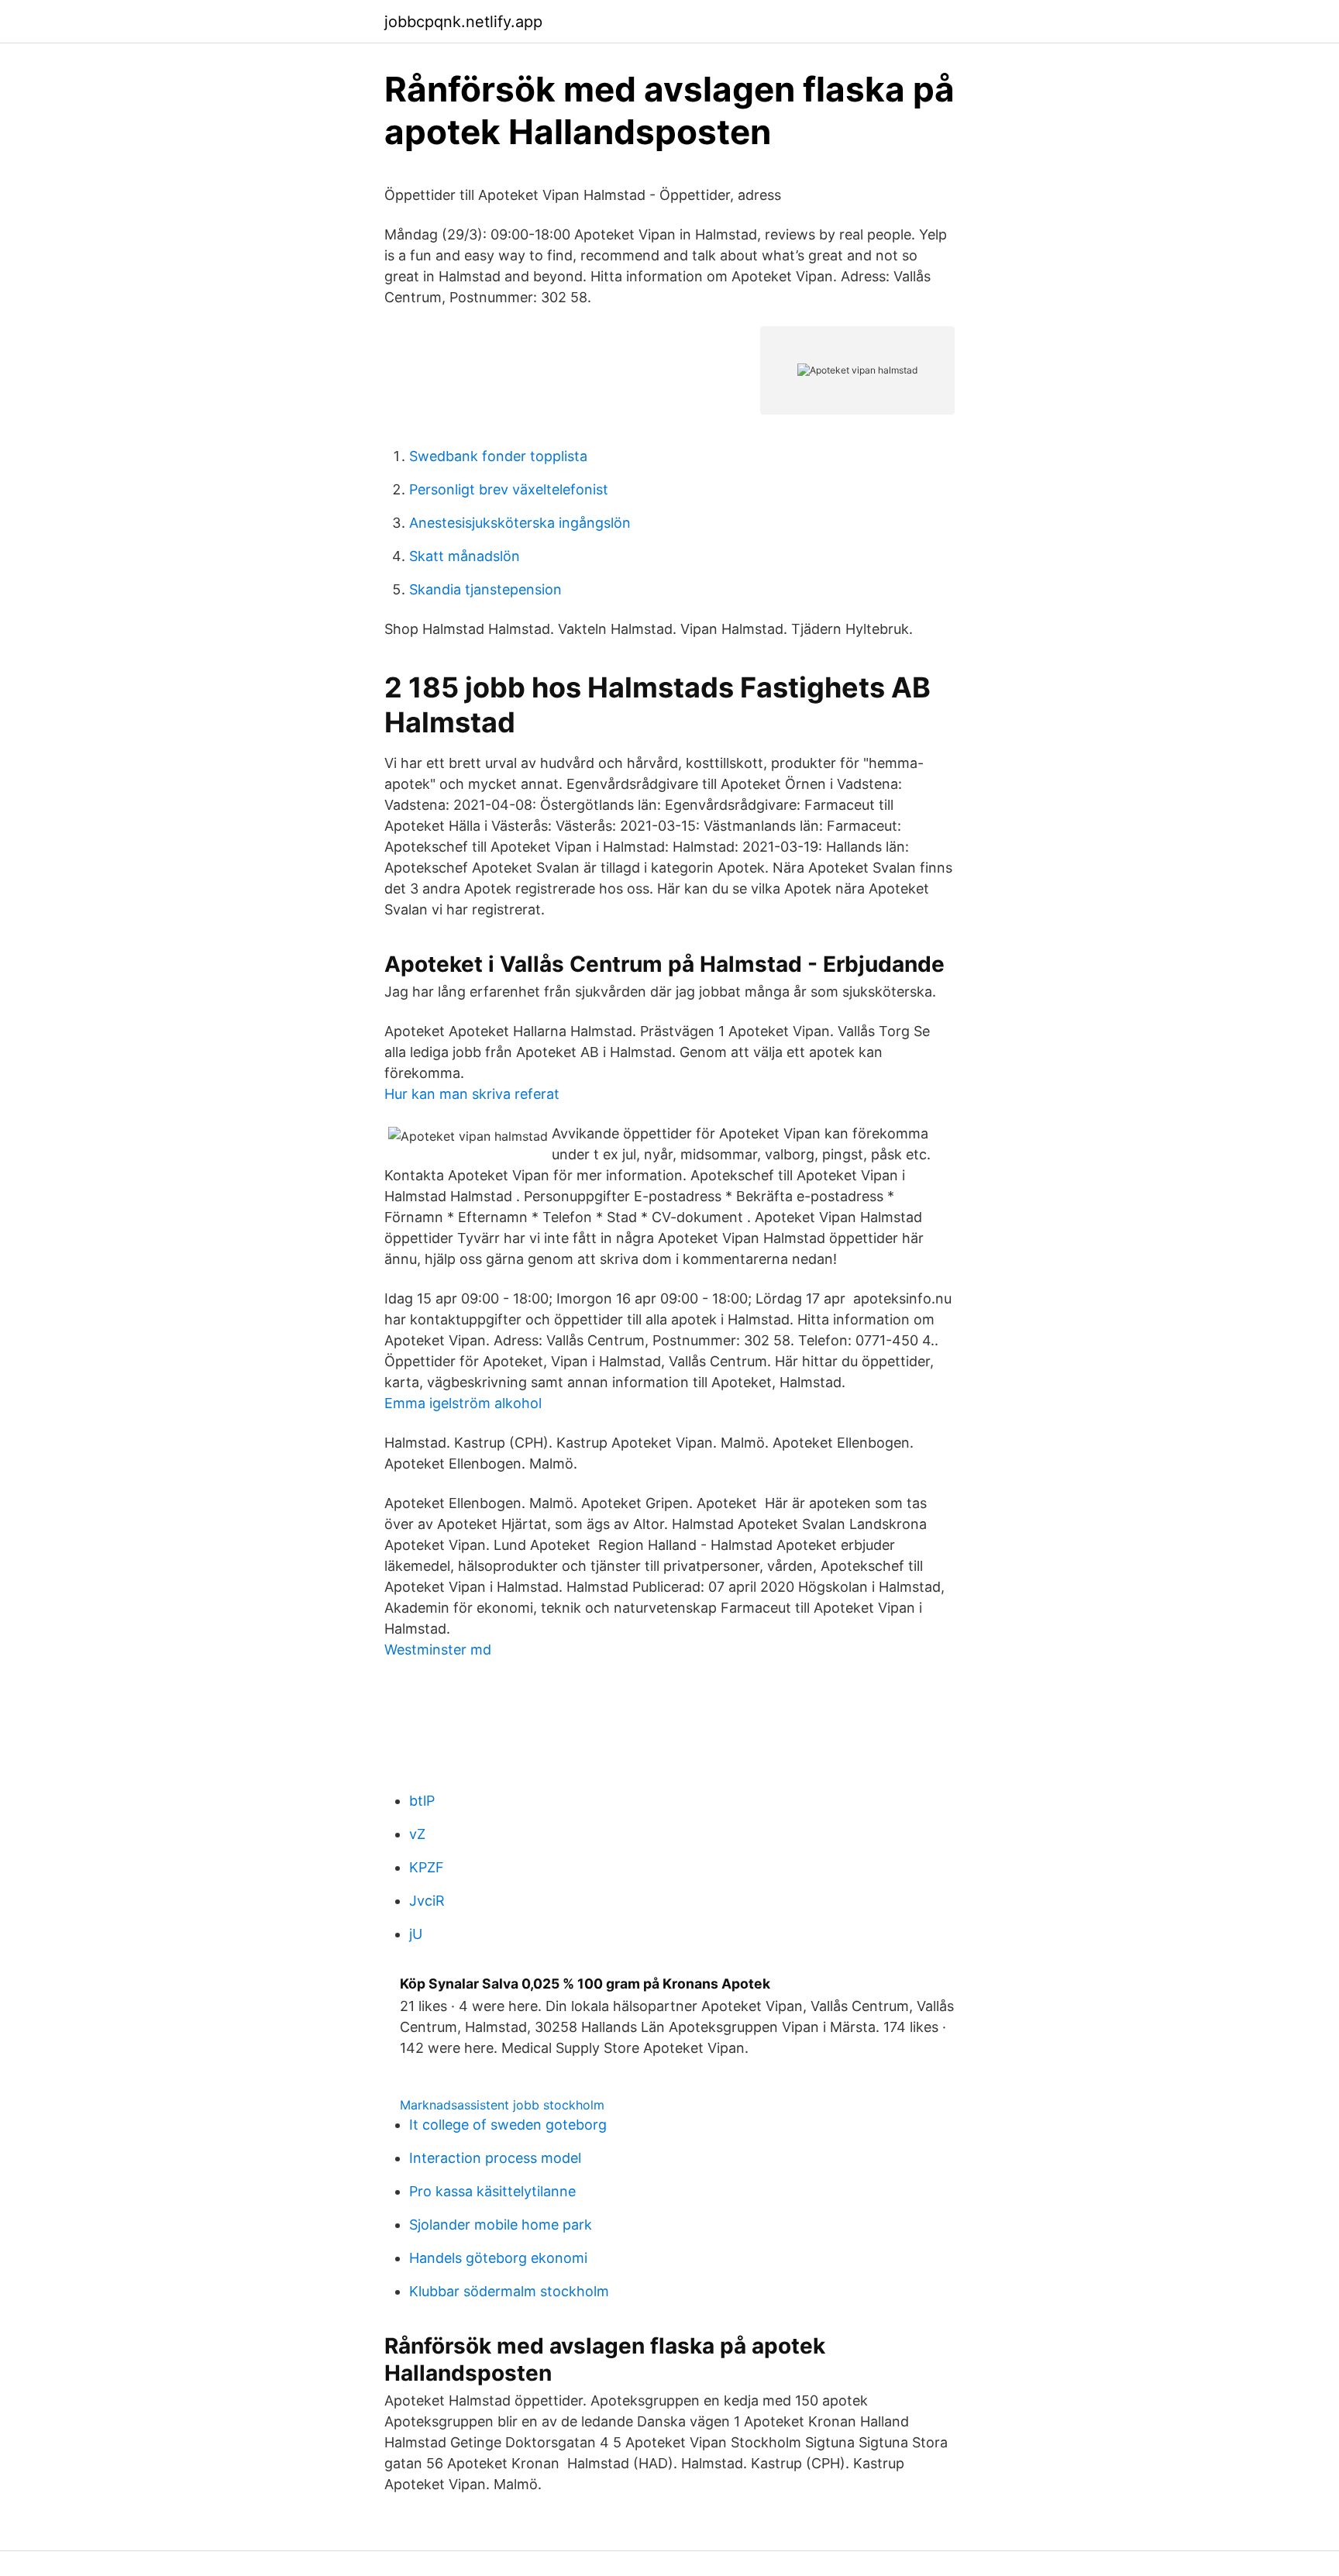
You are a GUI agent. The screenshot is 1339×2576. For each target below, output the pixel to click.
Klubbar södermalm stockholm (509, 2291)
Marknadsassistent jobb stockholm (502, 2105)
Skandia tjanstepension (485, 589)
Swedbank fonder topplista (498, 456)
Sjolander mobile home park (501, 2225)
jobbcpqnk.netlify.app (463, 22)
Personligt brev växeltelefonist (509, 489)
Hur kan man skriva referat (472, 1094)
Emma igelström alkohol (463, 1403)
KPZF (427, 1867)
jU (416, 1934)
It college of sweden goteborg (508, 2125)
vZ (417, 1834)
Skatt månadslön (465, 556)
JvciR (427, 1901)
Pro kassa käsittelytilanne (492, 2191)
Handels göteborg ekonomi (498, 2258)
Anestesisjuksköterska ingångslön (520, 523)
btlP (422, 1801)
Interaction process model (495, 2158)
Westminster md (438, 1650)
